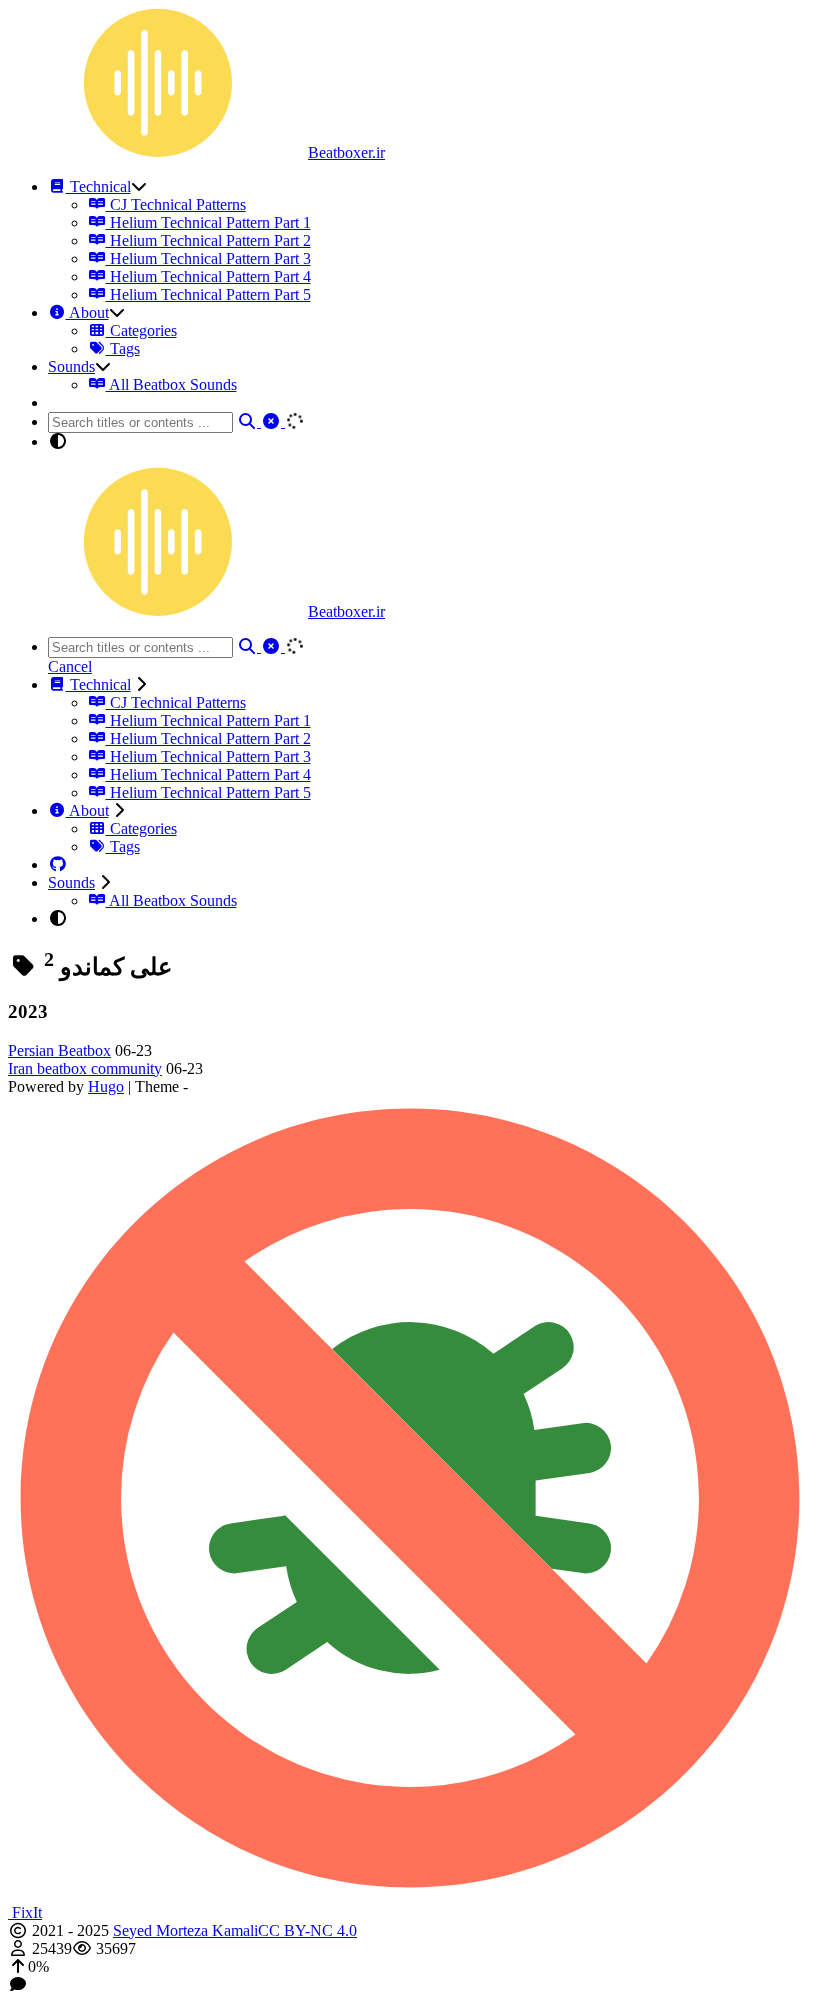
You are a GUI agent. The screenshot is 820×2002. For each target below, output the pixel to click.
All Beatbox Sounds (171, 384)
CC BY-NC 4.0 (307, 1930)
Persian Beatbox (59, 1050)
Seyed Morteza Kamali (185, 1930)
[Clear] (273, 421)
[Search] (249, 421)
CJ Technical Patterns (176, 204)
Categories (141, 330)
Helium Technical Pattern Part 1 (208, 222)
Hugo (106, 1086)
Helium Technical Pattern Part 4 (208, 276)
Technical (98, 186)
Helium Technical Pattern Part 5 (208, 294)
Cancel (70, 666)
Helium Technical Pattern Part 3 (208, 258)
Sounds (71, 366)
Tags (123, 348)
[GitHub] (58, 864)
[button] (410, 1967)
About (87, 312)
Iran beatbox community (85, 1068)
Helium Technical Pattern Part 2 (208, 240)
